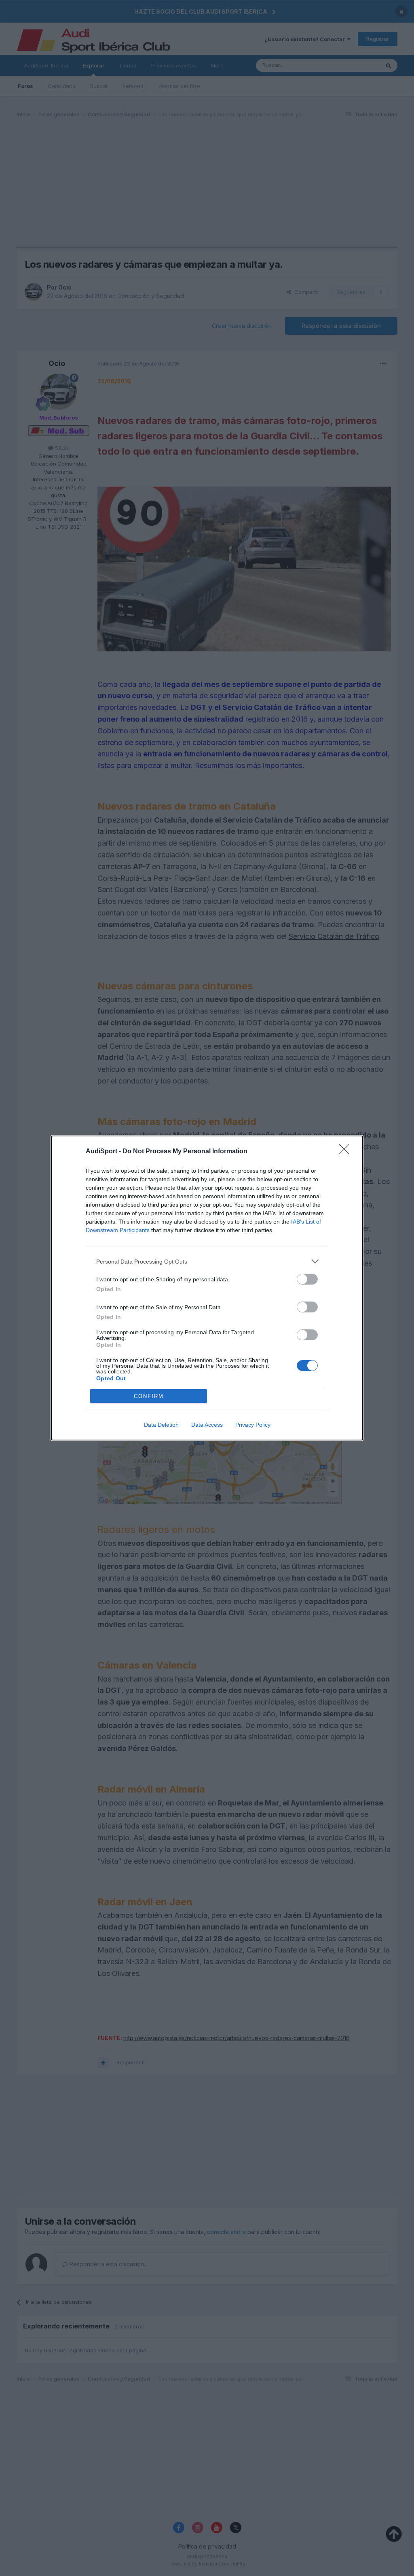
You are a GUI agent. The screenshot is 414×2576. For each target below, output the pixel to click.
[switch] (307, 1279)
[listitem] (207, 1261)
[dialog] (207, 1288)
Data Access (207, 1425)
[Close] (347, 1152)
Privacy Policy (253, 1425)
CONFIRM (149, 1396)
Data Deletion (161, 1425)
